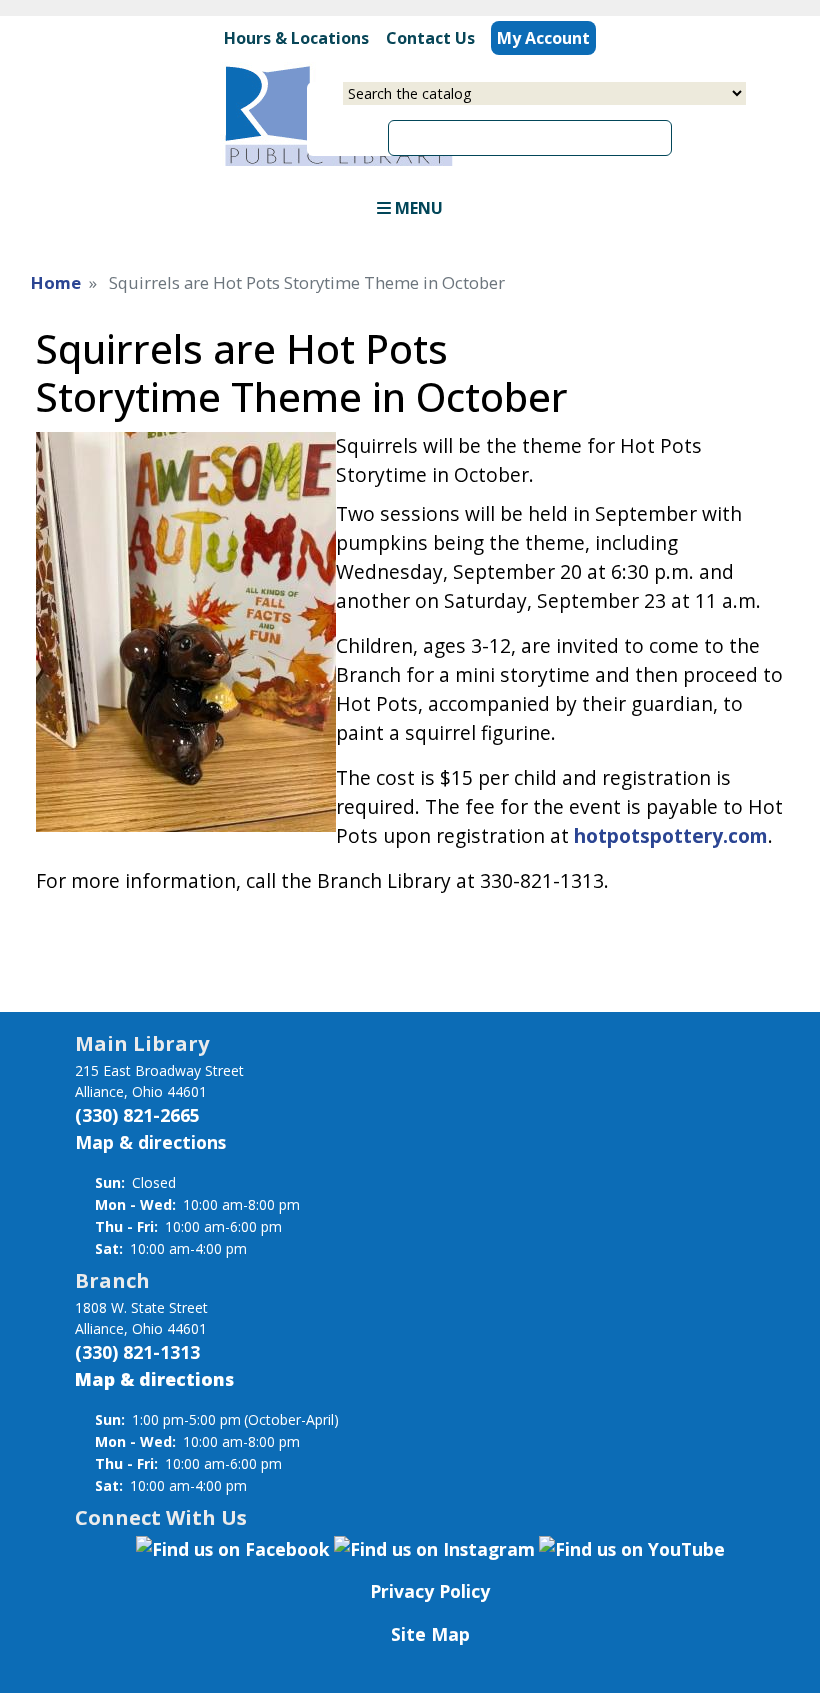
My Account (543, 38)
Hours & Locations (296, 38)
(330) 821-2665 (137, 1115)
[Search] (679, 130)
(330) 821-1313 (137, 1352)
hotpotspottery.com (671, 835)
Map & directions (150, 1142)
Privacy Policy (430, 1591)
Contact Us (430, 38)
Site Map (430, 1634)
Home (56, 282)
